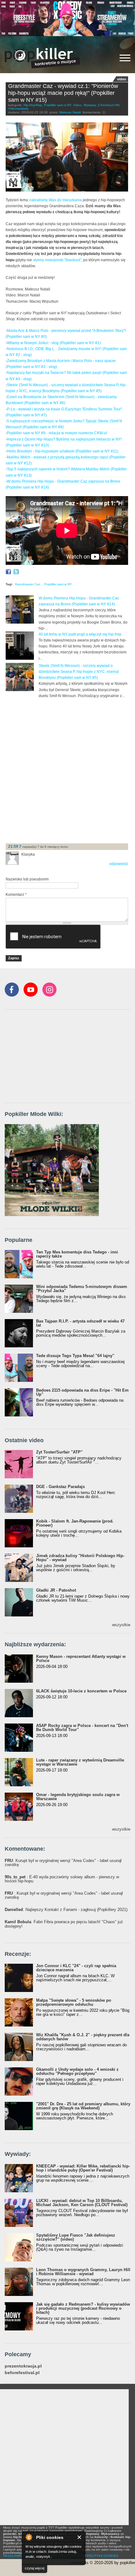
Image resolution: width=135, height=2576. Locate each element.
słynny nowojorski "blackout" (57, 260)
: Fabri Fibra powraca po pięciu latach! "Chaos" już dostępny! (64, 1924)
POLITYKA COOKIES (103, 2556)
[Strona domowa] (42, 58)
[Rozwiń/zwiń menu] (125, 58)
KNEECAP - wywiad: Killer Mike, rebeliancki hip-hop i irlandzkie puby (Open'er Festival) (83, 2168)
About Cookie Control (29, 2537)
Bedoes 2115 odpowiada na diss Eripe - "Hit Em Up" (82, 1392)
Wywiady (90, 105)
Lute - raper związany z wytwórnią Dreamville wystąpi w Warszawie (80, 1762)
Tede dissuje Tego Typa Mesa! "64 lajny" (75, 1356)
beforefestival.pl (22, 2373)
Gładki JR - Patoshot (56, 1590)
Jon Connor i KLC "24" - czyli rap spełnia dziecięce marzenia (76, 1968)
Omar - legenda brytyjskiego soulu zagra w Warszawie (78, 1797)
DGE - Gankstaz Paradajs (60, 1487)
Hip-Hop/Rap (33, 105)
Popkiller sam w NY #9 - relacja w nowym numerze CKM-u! (57, 433)
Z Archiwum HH (108, 105)
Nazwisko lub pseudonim (27, 879)
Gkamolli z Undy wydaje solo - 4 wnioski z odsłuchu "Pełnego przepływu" (77, 2071)
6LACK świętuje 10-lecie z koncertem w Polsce (81, 1691)
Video (77, 105)
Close (80, 2537)
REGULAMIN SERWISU (20, 2556)
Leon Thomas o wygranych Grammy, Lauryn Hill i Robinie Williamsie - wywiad (83, 2272)
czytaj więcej (35, 2568)
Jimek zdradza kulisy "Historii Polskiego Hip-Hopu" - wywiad (80, 1558)
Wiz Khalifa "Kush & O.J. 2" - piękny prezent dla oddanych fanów (83, 2037)
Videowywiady (18, 108)
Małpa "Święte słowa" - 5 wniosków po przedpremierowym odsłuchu (74, 2002)
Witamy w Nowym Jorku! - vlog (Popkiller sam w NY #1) (54, 343)
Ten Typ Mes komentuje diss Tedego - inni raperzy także (77, 1254)
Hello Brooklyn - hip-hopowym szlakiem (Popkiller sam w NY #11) (63, 451)
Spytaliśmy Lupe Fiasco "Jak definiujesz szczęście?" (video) (76, 2237)
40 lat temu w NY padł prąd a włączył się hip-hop (80, 634)
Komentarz (16, 895)
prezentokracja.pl (23, 2366)
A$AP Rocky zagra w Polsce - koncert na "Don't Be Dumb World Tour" (82, 1728)
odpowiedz (119, 864)
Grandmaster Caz (27, 584)
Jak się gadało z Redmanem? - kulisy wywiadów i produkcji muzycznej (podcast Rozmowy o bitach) (83, 2308)
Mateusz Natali (70, 112)
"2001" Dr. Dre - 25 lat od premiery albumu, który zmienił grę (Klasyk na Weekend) (83, 2106)
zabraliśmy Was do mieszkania (56, 200)
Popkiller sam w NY (58, 105)
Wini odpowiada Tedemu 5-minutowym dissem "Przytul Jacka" (82, 1289)
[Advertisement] (67, 770)
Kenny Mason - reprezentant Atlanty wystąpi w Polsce (81, 1659)
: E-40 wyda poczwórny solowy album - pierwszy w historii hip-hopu (62, 1879)
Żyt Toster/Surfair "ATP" (59, 1452)
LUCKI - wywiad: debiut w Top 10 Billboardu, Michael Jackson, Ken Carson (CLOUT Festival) (82, 2203)
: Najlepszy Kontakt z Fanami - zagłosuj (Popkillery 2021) (66, 1910)
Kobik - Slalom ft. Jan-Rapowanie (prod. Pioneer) (75, 1523)
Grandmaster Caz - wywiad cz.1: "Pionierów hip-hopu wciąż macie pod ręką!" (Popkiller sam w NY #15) (63, 93)
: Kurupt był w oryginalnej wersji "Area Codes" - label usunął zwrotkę (63, 1863)
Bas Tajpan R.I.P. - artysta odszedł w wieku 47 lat (80, 1323)
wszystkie (121, 1625)
